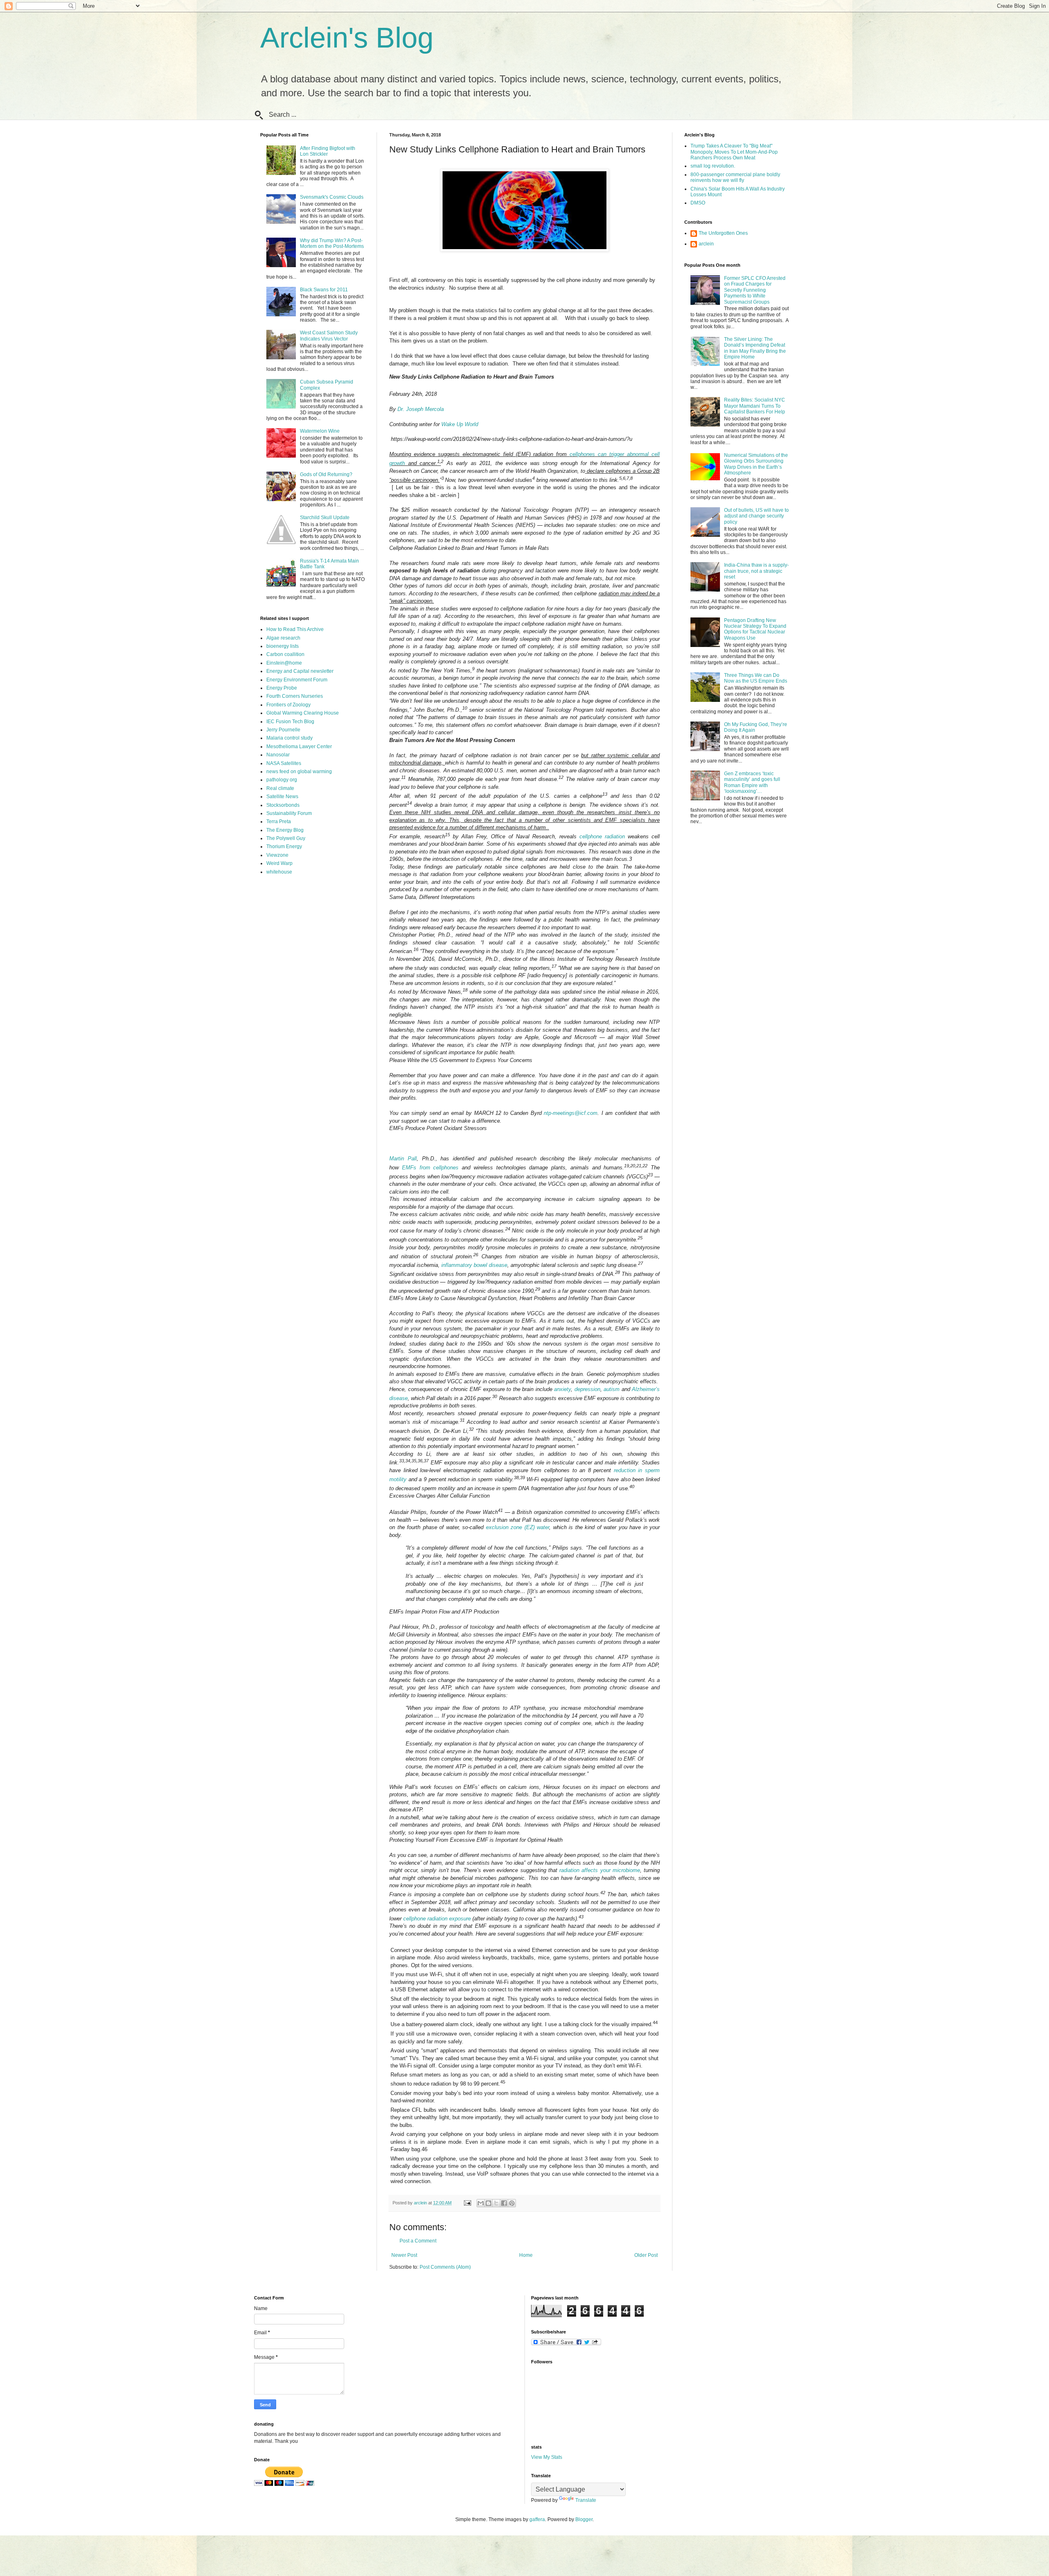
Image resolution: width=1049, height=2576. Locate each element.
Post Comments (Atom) (445, 2267)
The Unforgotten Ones (723, 233)
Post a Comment (418, 2241)
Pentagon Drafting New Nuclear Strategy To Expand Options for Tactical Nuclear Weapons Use (755, 629)
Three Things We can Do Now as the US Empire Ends (756, 678)
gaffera (537, 2519)
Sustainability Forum (289, 813)
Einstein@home (284, 663)
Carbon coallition (285, 654)
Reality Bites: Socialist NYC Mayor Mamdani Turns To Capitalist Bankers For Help (755, 406)
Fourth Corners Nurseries (295, 696)
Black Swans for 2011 (324, 290)
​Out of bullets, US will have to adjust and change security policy (756, 516)
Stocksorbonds (283, 805)
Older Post (646, 2255)
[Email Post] (467, 2203)
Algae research (283, 638)
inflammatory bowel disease (474, 1265)
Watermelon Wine (320, 431)
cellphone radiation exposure (437, 1919)
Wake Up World (460, 424)
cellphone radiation (602, 836)
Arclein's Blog (347, 38)
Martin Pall (403, 1159)
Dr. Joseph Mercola (421, 409)
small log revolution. (713, 166)
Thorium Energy (284, 847)
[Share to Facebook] (504, 2203)
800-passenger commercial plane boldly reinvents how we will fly (735, 177)
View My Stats (547, 2457)
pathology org (282, 780)
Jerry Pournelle (283, 730)
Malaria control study (289, 738)
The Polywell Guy (286, 838)
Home (526, 2255)
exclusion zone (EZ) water (518, 1527)
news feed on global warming (299, 772)
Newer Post (404, 2255)
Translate (586, 2500)
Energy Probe (282, 688)
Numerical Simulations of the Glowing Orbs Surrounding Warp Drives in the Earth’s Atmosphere (756, 464)
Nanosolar (278, 755)
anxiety (562, 1389)
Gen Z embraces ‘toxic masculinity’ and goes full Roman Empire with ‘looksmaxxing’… (752, 782)
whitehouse (279, 872)
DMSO (698, 203)
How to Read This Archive (295, 629)
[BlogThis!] (488, 2203)
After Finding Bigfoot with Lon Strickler (328, 151)
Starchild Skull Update (325, 517)
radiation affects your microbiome (600, 1870)
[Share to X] (496, 2203)
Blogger (584, 2519)
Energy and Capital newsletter (300, 671)
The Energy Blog (285, 830)
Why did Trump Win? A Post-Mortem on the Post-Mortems (332, 243)
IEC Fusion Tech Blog (290, 722)
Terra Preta (279, 822)
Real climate (280, 788)
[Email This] (481, 2203)
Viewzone (277, 855)
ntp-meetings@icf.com (571, 1113)
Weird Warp (279, 863)
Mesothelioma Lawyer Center (299, 747)
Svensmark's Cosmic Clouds (332, 197)
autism (612, 1389)
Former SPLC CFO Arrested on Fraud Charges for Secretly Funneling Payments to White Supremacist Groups (755, 290)
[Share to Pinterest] (512, 2203)
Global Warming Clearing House (303, 713)
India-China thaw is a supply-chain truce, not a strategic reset (756, 571)
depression (587, 1389)
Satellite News (282, 797)
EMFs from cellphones (430, 1168)
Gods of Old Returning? (326, 474)
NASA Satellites (284, 763)
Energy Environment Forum (297, 680)
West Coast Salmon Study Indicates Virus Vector (329, 336)
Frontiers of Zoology (288, 705)
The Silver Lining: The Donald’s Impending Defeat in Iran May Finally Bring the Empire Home (755, 348)
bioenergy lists (283, 646)
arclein (706, 244)
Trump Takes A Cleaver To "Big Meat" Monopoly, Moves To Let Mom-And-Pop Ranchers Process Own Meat (734, 152)
